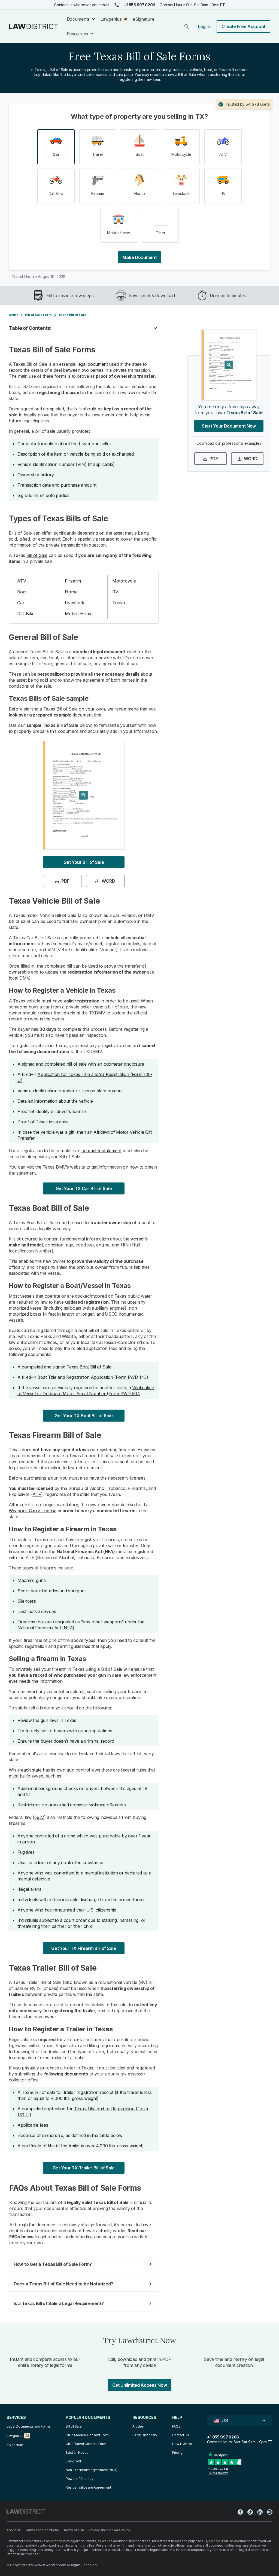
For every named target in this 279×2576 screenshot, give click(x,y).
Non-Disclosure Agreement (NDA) (92, 2470)
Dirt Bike (26, 614)
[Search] (187, 26)
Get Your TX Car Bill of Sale (84, 1188)
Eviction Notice (77, 2452)
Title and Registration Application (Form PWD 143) (98, 1377)
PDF (65, 881)
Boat (22, 592)
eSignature (143, 19)
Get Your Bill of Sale (84, 862)
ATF (37, 1494)
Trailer (119, 603)
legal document (93, 364)
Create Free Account (243, 26)
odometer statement (101, 1151)
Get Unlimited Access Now (140, 2385)
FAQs (176, 2426)
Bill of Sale (37, 555)
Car (21, 603)
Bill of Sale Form (38, 315)
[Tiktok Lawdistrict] (250, 2512)
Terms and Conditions (42, 2530)
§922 (39, 1817)
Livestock (75, 603)
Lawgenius (111, 19)
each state (31, 1770)
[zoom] (84, 795)
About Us (14, 2530)
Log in (204, 26)
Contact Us (181, 2435)
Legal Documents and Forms (29, 2426)
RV (115, 592)
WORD (108, 881)
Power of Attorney (80, 2479)
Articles (138, 2426)
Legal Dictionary (145, 2435)
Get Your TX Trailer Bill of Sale (84, 2168)
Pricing (177, 2452)
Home (14, 315)
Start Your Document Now (229, 426)
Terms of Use (74, 2530)
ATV (22, 581)
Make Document (139, 257)
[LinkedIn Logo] (260, 2512)
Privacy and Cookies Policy (109, 2530)
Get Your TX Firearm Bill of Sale (84, 1948)
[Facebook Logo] (240, 2512)
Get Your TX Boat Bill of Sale (84, 1416)
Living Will (73, 2461)
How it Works (182, 2444)
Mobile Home (79, 614)
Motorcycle (124, 581)
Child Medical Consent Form (87, 2435)
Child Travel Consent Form (86, 2444)
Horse (71, 592)
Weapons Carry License (33, 1511)
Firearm (73, 581)
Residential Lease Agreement (88, 2487)
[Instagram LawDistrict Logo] (270, 2512)
